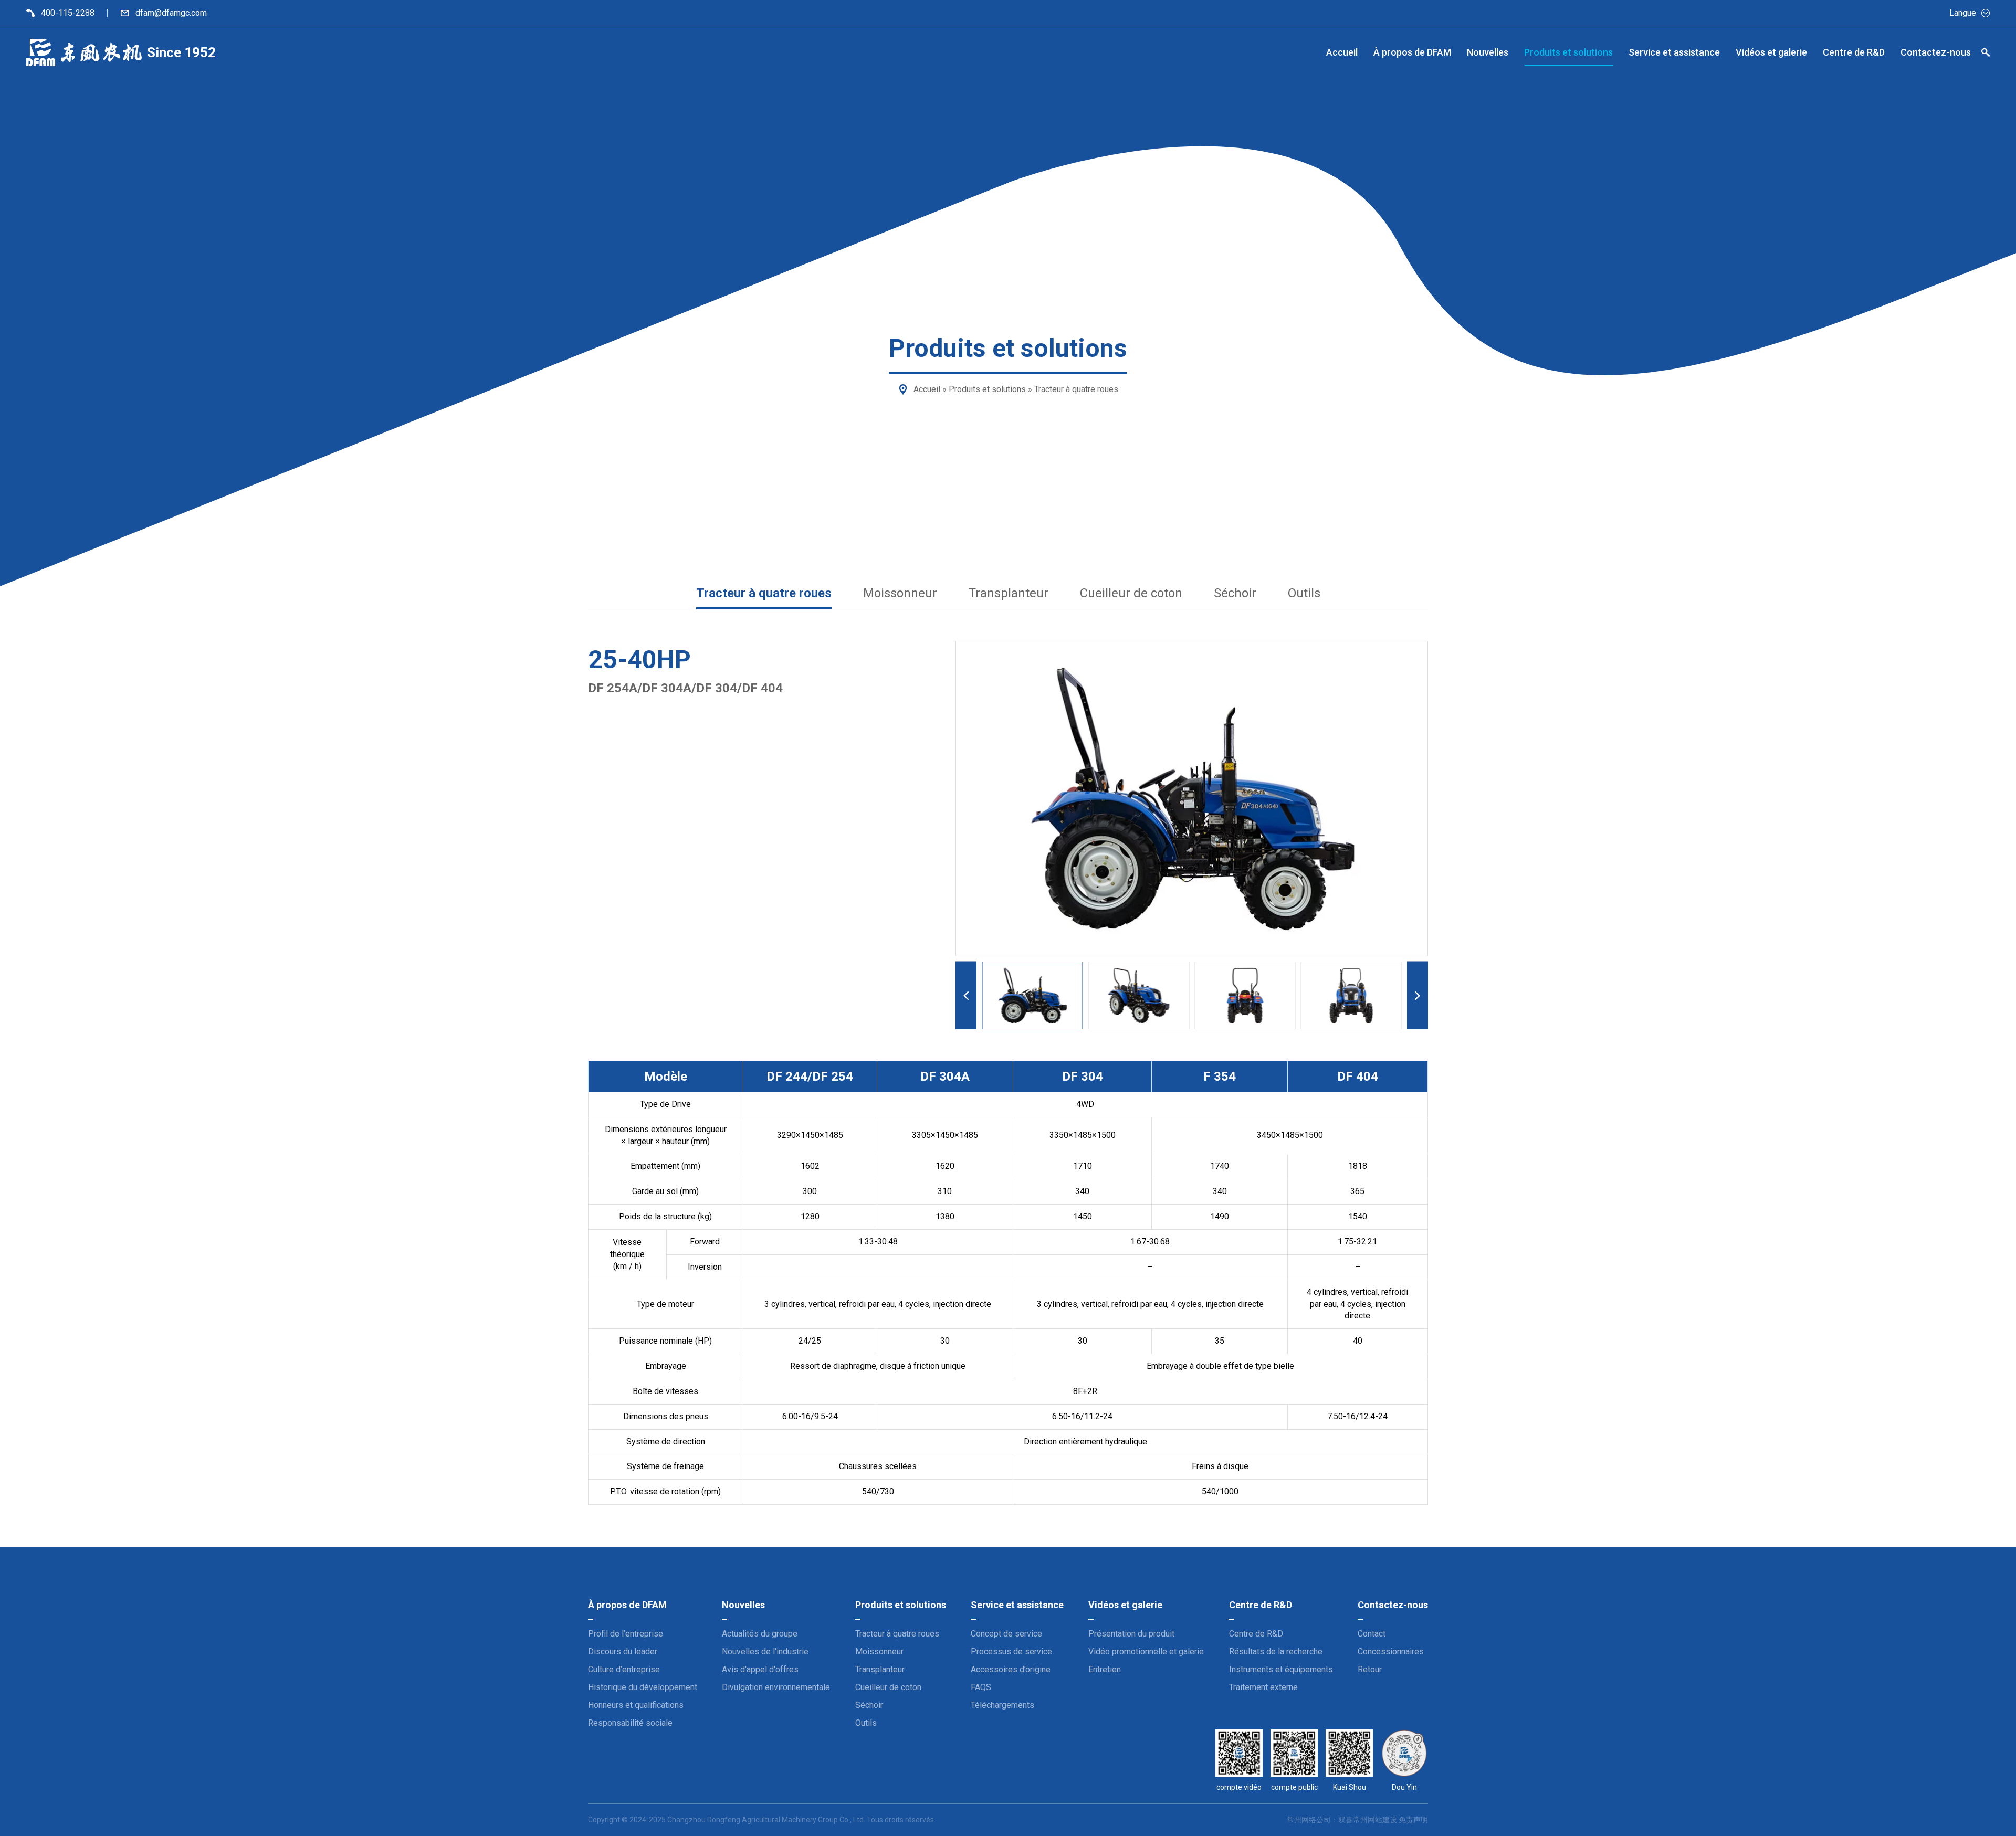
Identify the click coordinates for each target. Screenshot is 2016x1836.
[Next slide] (1417, 995)
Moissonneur (900, 593)
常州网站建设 (1375, 1820)
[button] (1032, 995)
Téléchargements (1002, 1705)
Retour (1370, 1669)
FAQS (981, 1687)
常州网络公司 (1309, 1820)
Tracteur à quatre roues (1076, 389)
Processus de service (1011, 1652)
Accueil (927, 389)
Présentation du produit (1131, 1634)
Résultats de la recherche (1276, 1652)
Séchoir (1235, 593)
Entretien (1105, 1669)
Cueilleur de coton (1131, 593)
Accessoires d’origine (1011, 1669)
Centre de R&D (1256, 1634)
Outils (1304, 593)
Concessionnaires (1391, 1652)
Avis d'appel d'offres (760, 1669)
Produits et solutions (987, 389)
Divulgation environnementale (776, 1687)
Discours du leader (623, 1652)
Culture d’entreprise (624, 1669)
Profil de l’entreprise (626, 1634)
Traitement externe (1263, 1687)
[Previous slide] (966, 995)
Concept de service (1006, 1634)
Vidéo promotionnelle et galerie (1146, 1652)
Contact (1372, 1634)
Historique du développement (643, 1687)
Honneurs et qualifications (636, 1705)
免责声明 (1413, 1820)
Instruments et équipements (1281, 1669)
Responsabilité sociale (630, 1723)
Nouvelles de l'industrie (765, 1652)
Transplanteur (1009, 593)
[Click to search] (1986, 54)
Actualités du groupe (760, 1634)
